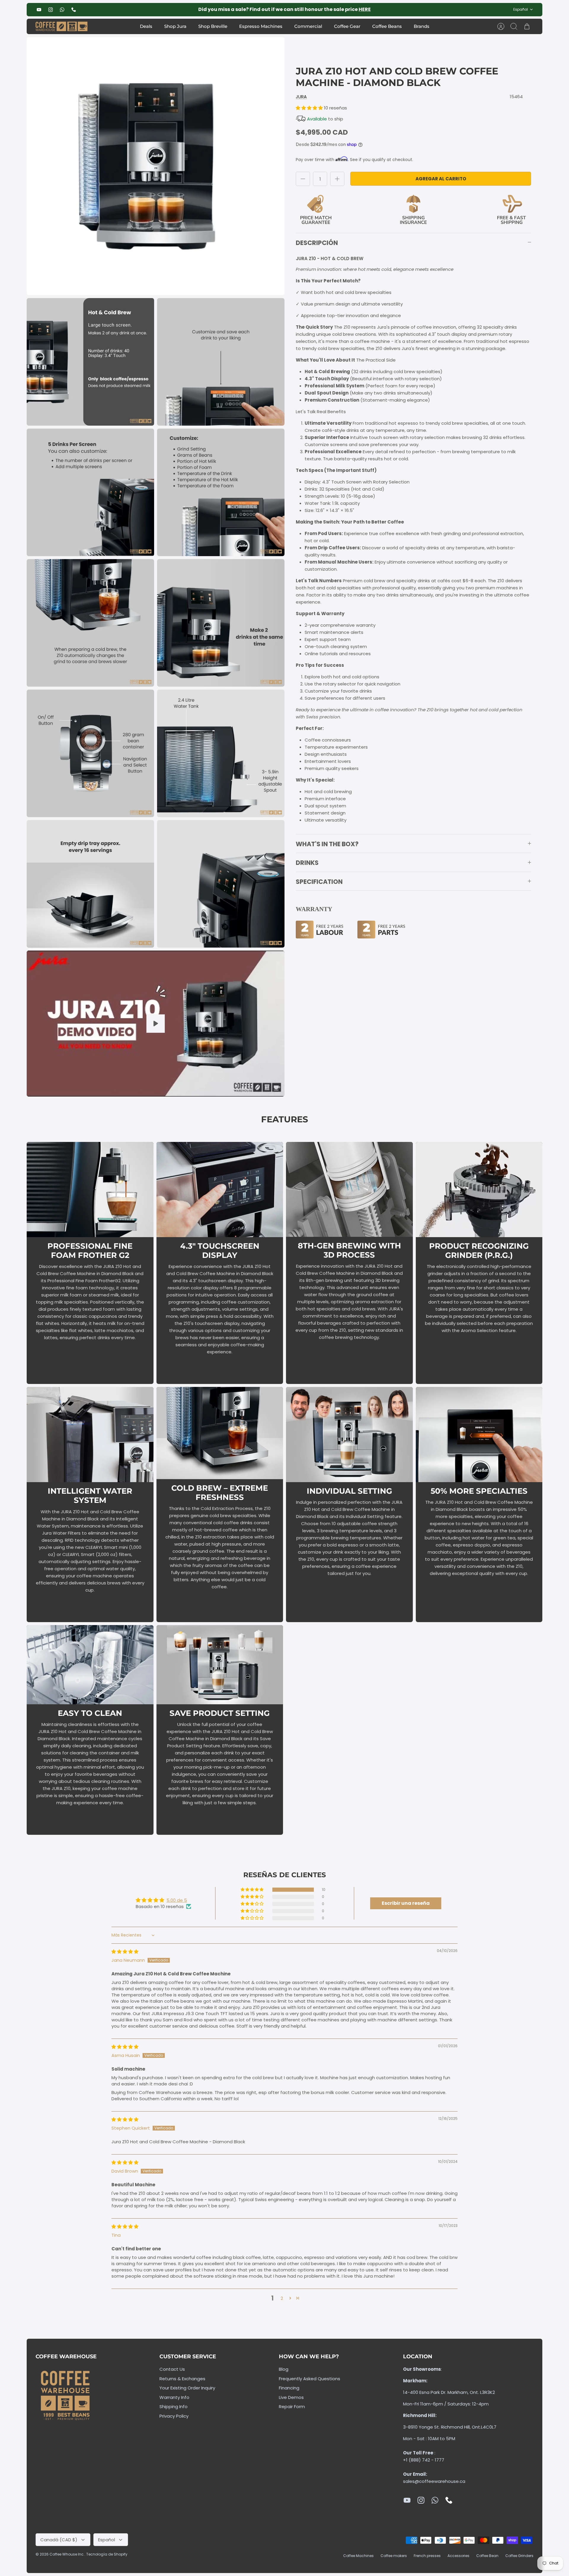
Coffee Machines (358, 2556)
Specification (319, 882)
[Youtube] (39, 10)
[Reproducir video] (156, 1024)
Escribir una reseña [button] (406, 1903)
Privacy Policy (174, 2416)
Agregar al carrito (441, 179)
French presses (427, 2556)
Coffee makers (394, 2556)
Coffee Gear (347, 26)
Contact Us (172, 2369)
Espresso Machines (261, 26)
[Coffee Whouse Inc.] (61, 27)
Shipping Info (174, 2406)
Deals (146, 26)
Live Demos (291, 2397)
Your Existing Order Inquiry (187, 2388)
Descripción (317, 243)
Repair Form (292, 2406)
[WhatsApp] (62, 10)
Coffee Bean (487, 2556)
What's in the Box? (327, 844)
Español (521, 9)
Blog (284, 2369)
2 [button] (282, 2298)
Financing (289, 2388)
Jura (301, 97)
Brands (422, 26)
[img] (125, 1952)
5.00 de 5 (177, 1900)
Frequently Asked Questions (310, 2379)
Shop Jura (175, 26)
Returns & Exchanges (182, 2379)
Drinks (307, 863)
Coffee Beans (387, 26)
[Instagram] (51, 10)
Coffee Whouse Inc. (67, 2554)
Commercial (308, 26)
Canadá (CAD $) (59, 2540)
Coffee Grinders (519, 2556)
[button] (310, 108)
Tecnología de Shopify (107, 2554)
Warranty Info (174, 2397)
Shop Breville (213, 26)
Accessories (458, 2556)
